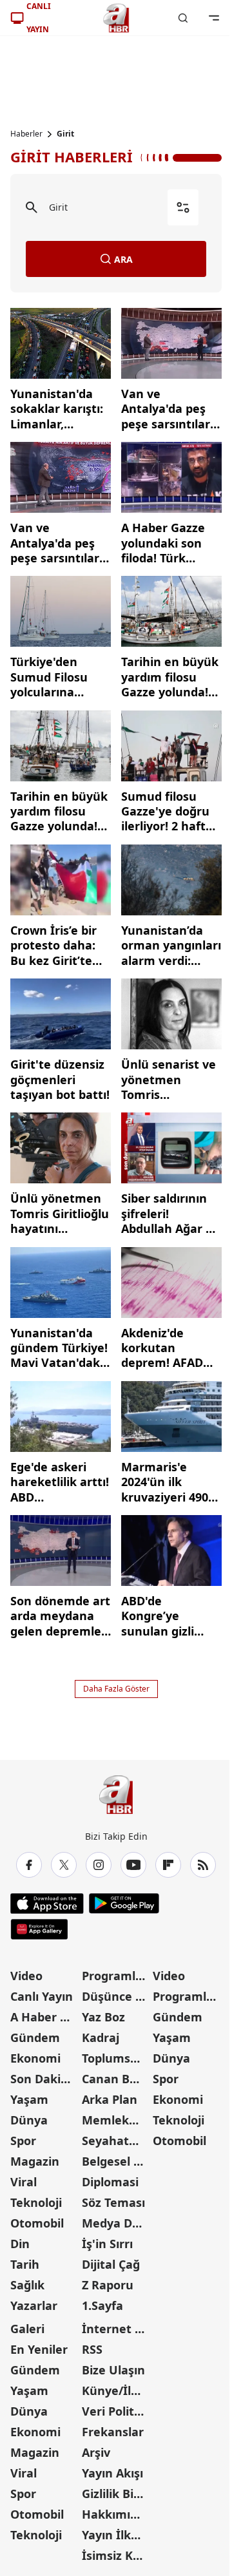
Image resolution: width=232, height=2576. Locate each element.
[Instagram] (99, 1865)
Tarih (25, 2264)
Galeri (27, 2329)
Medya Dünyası (116, 2223)
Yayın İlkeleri (116, 2535)
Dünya (29, 2120)
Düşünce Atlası (116, 1996)
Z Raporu (108, 2285)
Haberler (26, 134)
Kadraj (101, 2037)
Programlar (115, 1976)
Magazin (35, 2161)
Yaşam (29, 2099)
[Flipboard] (168, 1865)
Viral (24, 2182)
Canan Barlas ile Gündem (116, 2079)
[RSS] (203, 1865)
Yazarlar (34, 2305)
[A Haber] (116, 18)
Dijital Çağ (111, 2264)
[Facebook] (29, 1865)
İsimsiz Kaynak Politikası (116, 2555)
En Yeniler (39, 2349)
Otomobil (37, 2223)
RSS (92, 2349)
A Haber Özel (45, 2017)
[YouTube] (133, 1865)
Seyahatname (116, 2141)
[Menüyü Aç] (214, 18)
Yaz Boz (103, 2017)
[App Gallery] (39, 1929)
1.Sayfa (102, 2305)
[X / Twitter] (64, 1865)
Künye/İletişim (116, 2390)
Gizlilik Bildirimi (116, 2494)
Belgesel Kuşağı (116, 2161)
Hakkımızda (116, 2514)
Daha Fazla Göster (116, 1689)
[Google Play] (124, 1903)
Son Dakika (43, 2079)
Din (20, 2244)
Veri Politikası (116, 2411)
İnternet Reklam (116, 2329)
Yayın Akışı (112, 2473)
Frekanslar (113, 2432)
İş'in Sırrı (107, 2244)
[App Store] (47, 1903)
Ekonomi (35, 2058)
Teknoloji (36, 2202)
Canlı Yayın (42, 1996)
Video (26, 1976)
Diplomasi (110, 2182)
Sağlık (27, 2285)
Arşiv (96, 2452)
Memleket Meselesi (116, 2120)
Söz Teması (113, 2202)
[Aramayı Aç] (183, 18)
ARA (123, 259)
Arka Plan (110, 2099)
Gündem (35, 2037)
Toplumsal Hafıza (116, 2058)
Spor (23, 2141)
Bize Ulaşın (113, 2370)
